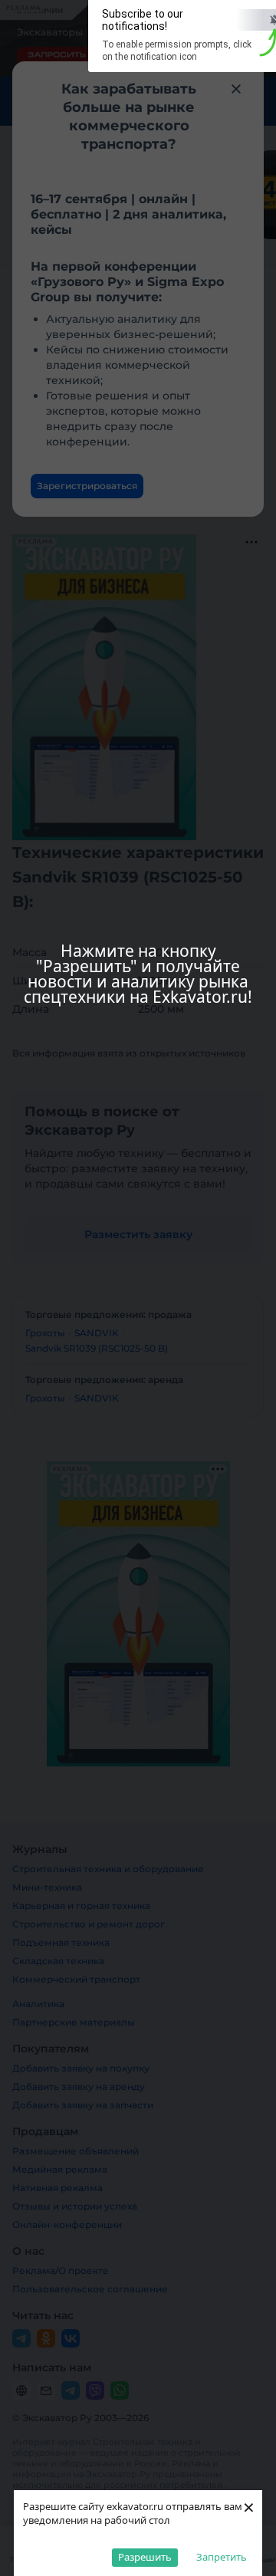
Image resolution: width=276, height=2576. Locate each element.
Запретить (222, 2557)
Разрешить (145, 2557)
